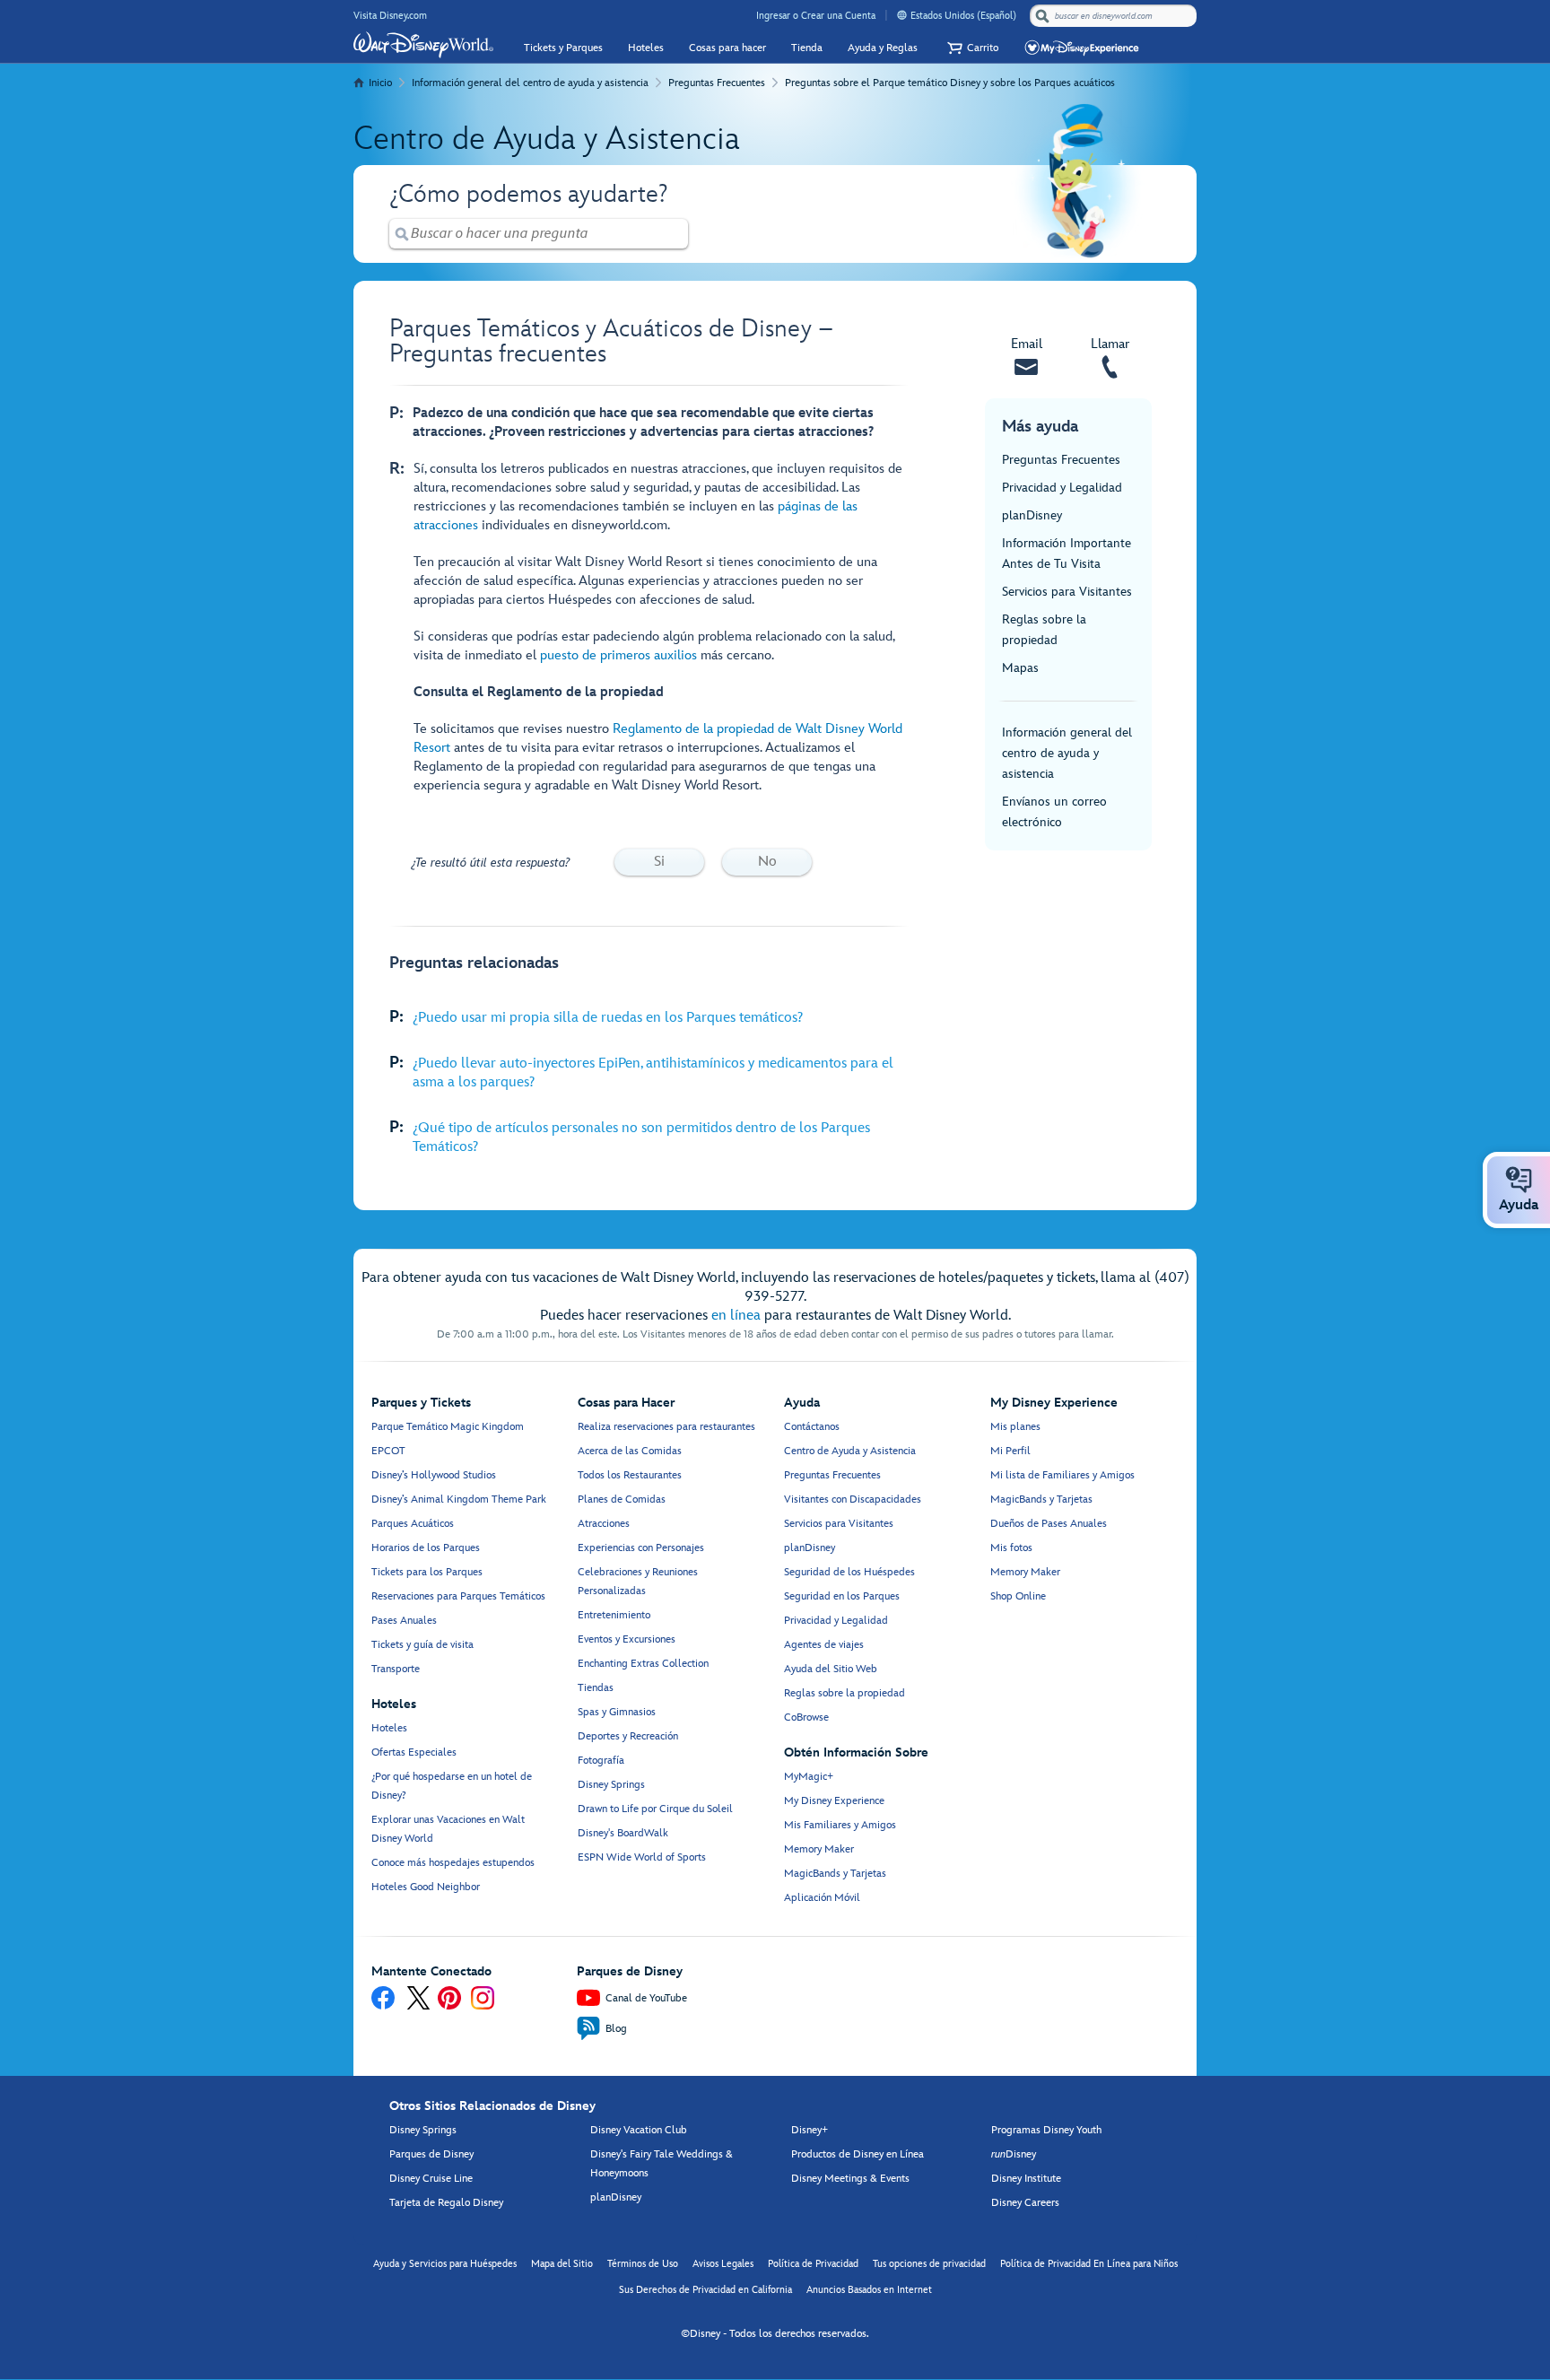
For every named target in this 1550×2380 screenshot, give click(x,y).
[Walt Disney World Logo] (423, 45)
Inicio (380, 83)
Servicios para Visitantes (1067, 592)
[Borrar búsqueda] (675, 234)
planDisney (1032, 515)
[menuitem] (902, 15)
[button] (971, 48)
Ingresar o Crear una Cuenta (816, 16)
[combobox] (1115, 16)
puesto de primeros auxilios (618, 655)
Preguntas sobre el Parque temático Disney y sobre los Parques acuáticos (950, 83)
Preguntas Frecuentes (717, 83)
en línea (736, 1316)
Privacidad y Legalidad (1062, 488)
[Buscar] (1042, 16)
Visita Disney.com (390, 16)
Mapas (1020, 668)
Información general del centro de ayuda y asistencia (530, 83)
